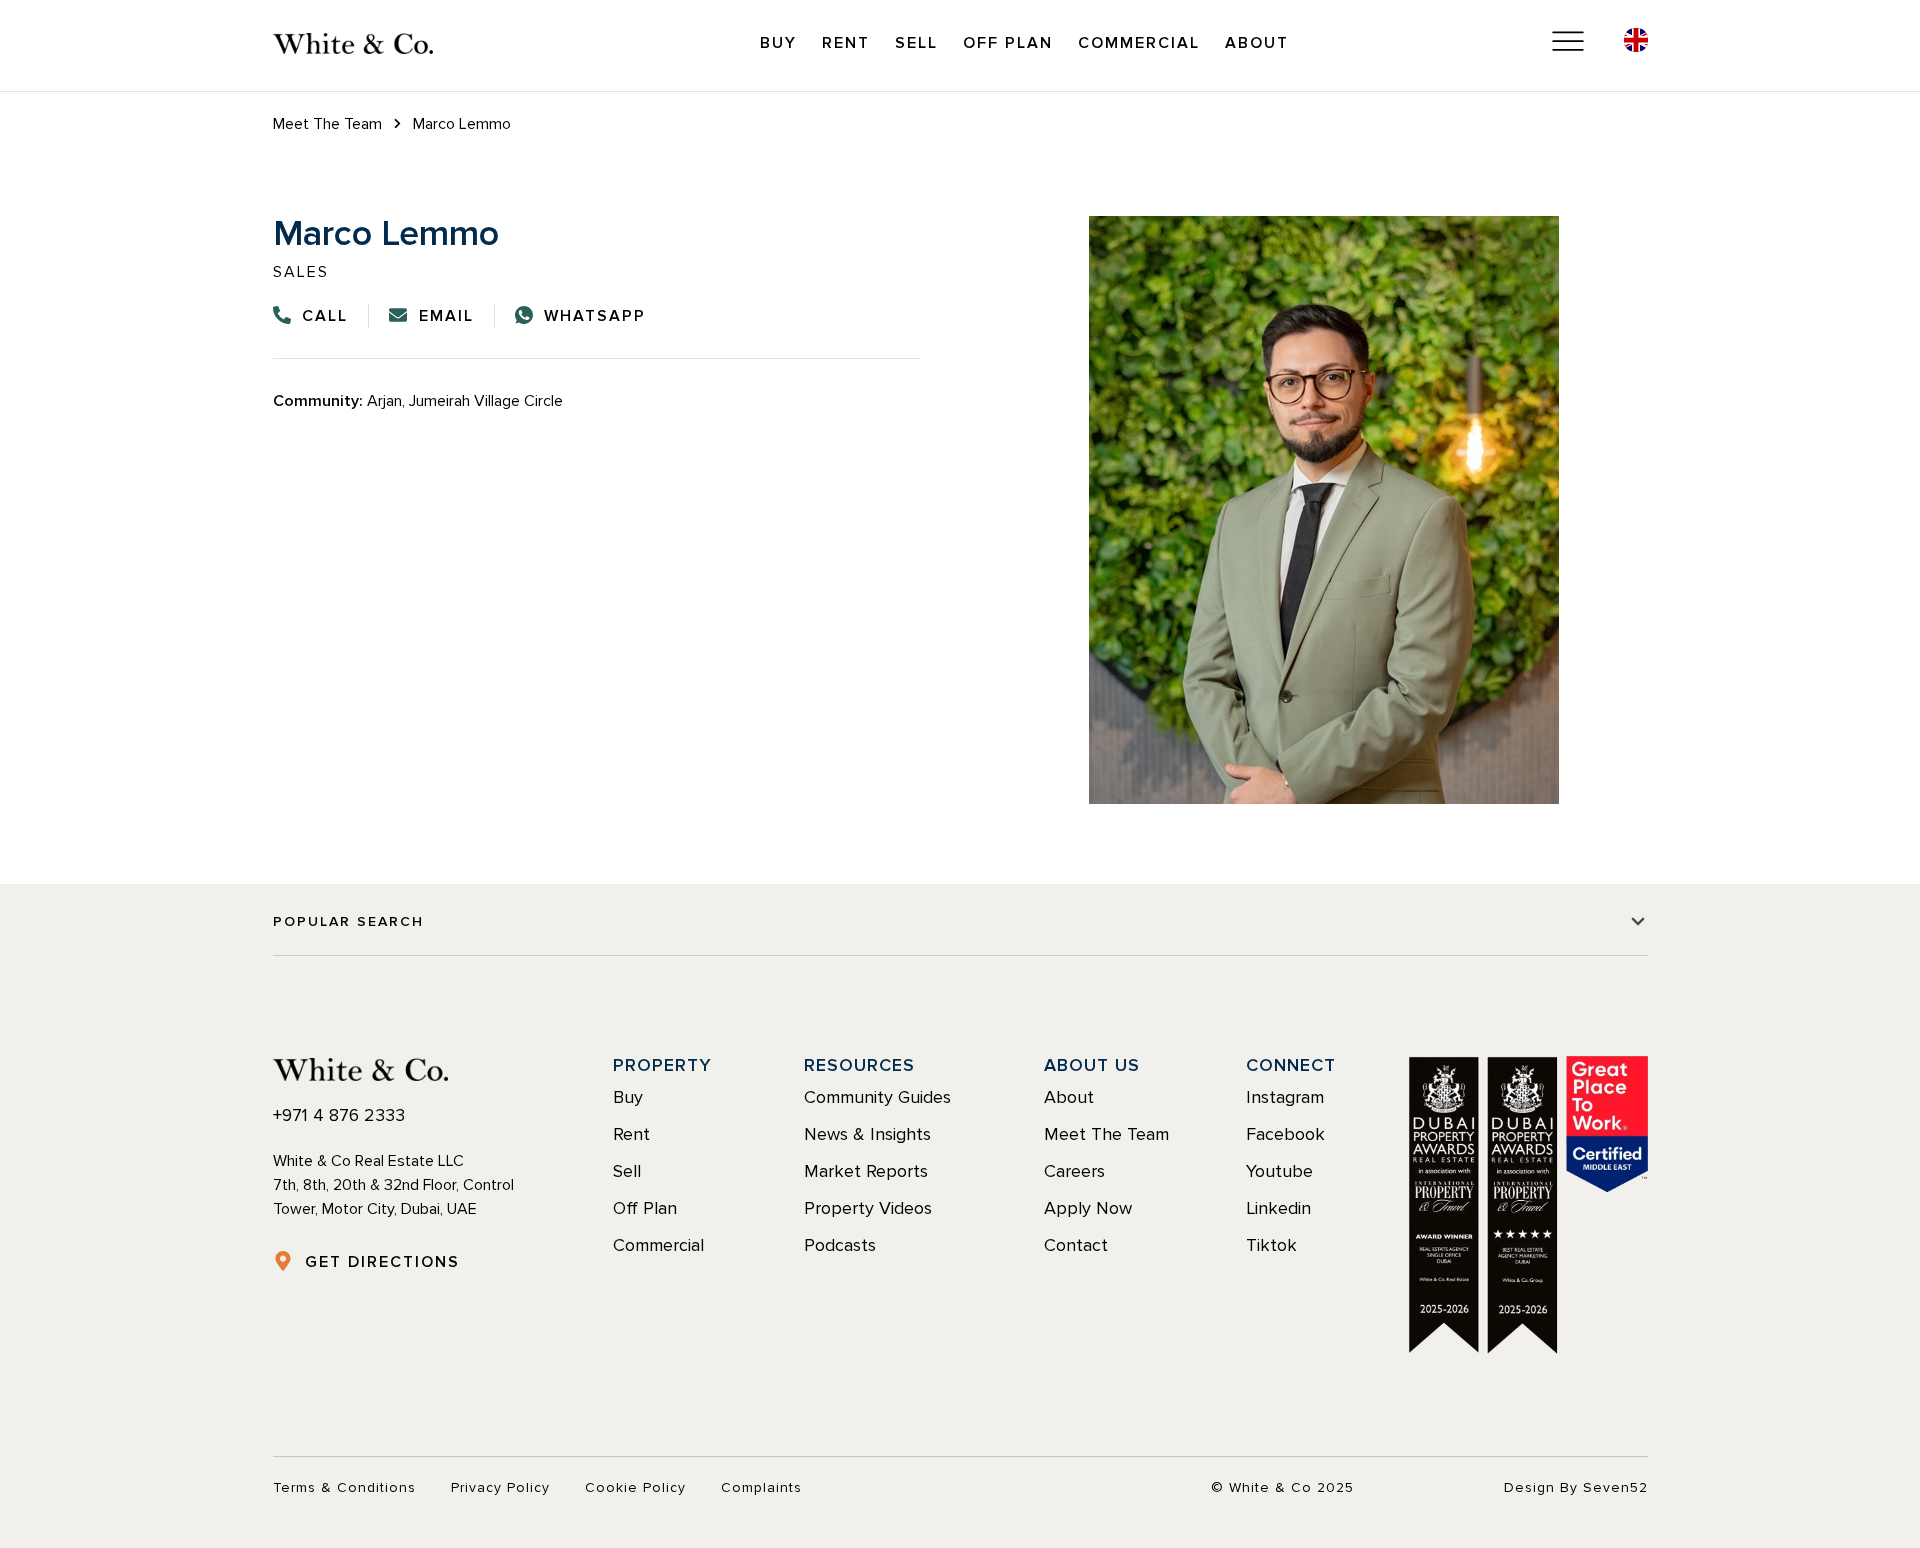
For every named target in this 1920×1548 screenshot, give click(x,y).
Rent (846, 43)
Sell (916, 43)
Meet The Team (327, 124)
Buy (778, 43)
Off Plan (1008, 43)
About (1257, 43)
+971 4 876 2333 (339, 1115)
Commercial (1139, 43)
